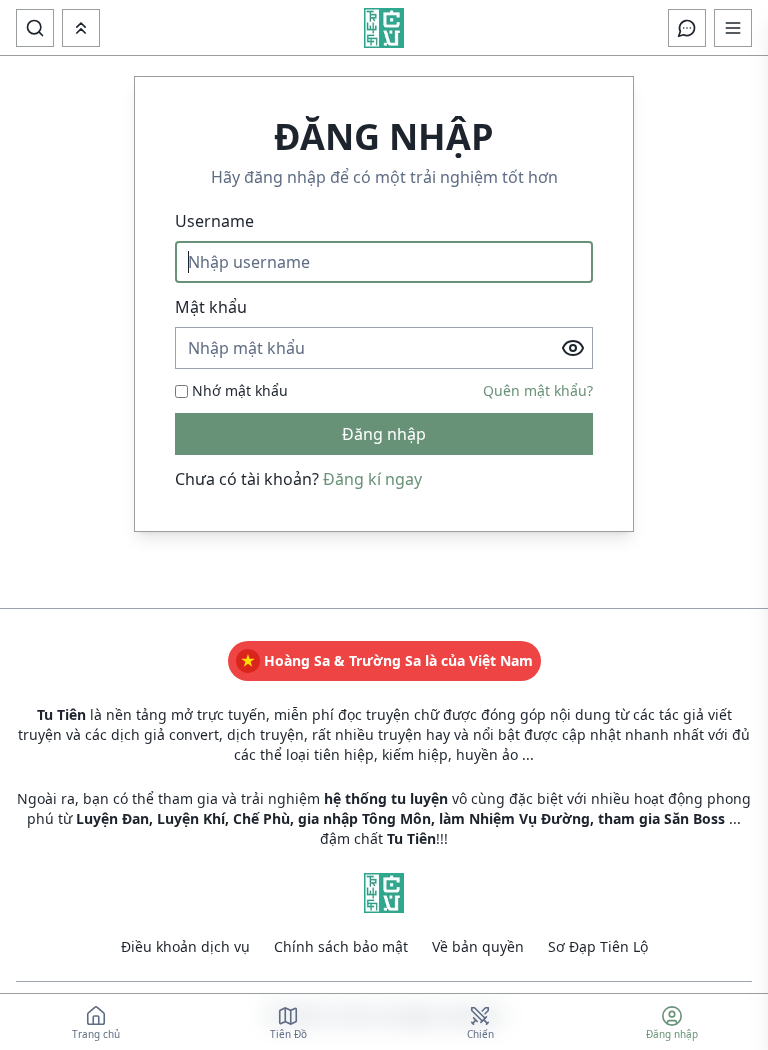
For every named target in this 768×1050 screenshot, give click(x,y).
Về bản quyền (478, 946)
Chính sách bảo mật (341, 946)
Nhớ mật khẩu (240, 390)
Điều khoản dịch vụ (185, 946)
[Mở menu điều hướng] (733, 28)
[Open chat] (687, 28)
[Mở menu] (81, 28)
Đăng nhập (384, 434)
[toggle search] (35, 28)
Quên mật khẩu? (538, 390)
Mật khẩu (211, 307)
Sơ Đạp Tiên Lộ (598, 946)
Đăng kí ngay (372, 479)
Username (214, 221)
